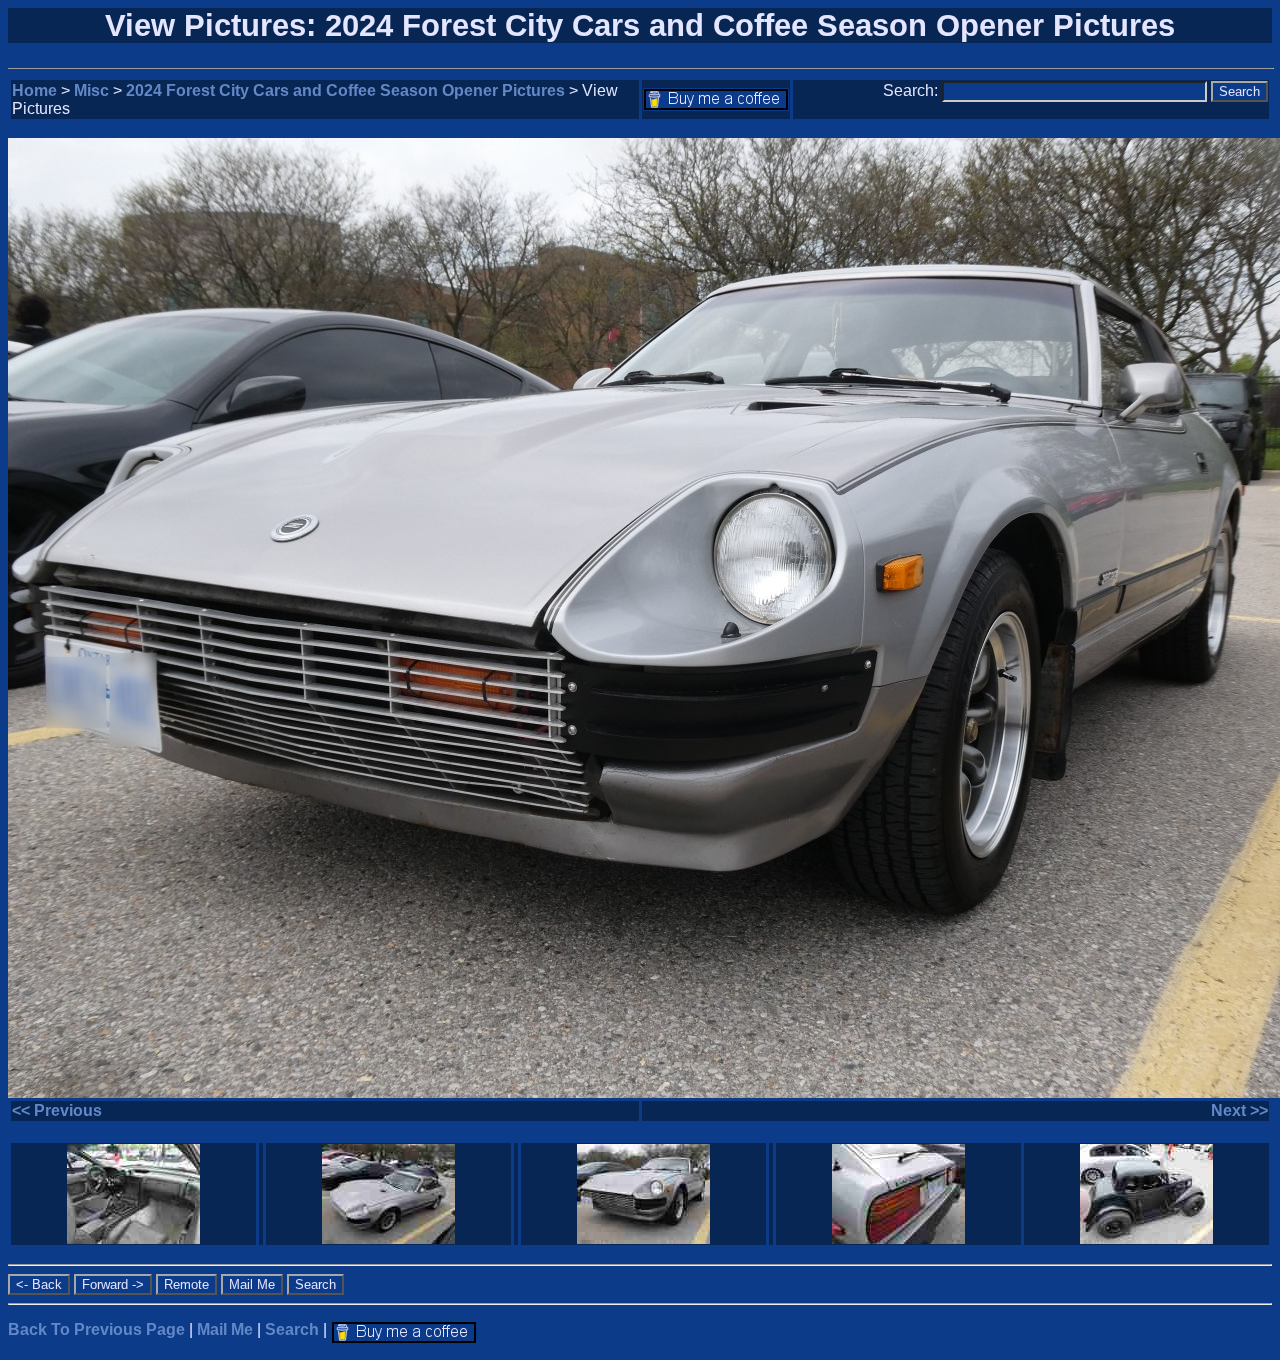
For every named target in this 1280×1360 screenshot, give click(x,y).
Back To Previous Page (96, 1329)
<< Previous (57, 1110)
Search (292, 1329)
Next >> (1239, 1110)
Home (34, 90)
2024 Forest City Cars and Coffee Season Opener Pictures (345, 90)
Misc (91, 90)
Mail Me (225, 1329)
